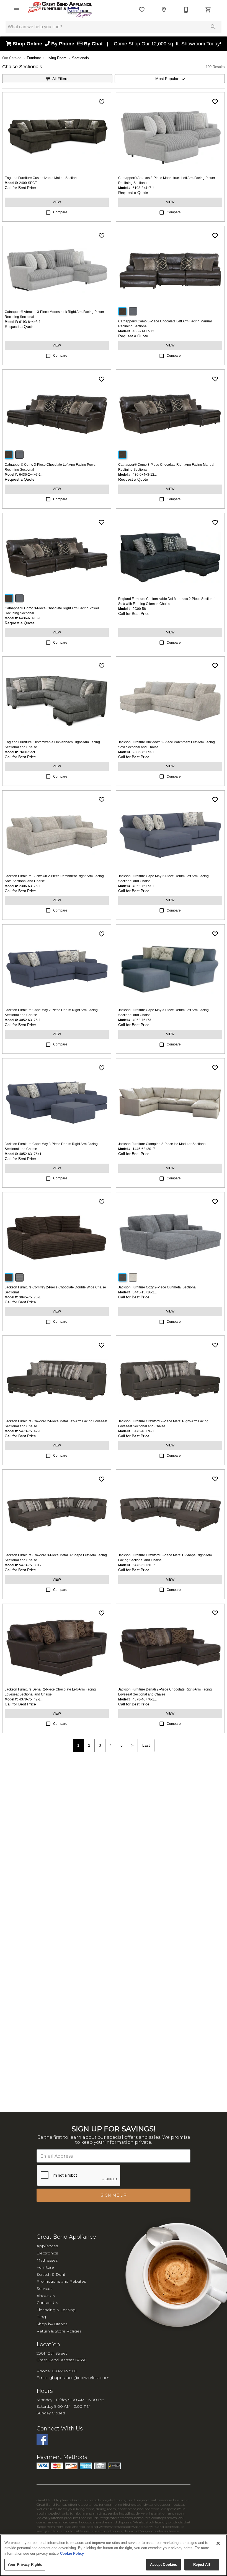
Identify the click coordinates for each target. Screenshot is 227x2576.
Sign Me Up (114, 2195)
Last (146, 1745)
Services (44, 2288)
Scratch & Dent (51, 2274)
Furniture (34, 58)
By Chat (93, 44)
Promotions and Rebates (61, 2281)
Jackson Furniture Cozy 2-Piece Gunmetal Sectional (157, 1287)
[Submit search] (213, 27)
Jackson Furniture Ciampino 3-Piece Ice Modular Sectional (162, 1144)
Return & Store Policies (59, 2331)
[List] (142, 10)
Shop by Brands (52, 2324)
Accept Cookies (164, 2565)
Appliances (47, 2246)
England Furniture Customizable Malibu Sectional (42, 178)
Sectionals (80, 58)
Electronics (47, 2253)
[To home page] (60, 10)
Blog (41, 2317)
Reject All (202, 2565)
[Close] (218, 2543)
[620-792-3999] (186, 10)
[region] (114, 2555)
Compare (60, 212)
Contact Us (47, 2303)
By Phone (63, 44)
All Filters (60, 79)
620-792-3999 (65, 2371)
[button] (17, 10)
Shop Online (28, 44)
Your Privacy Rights (25, 2565)
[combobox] (170, 79)
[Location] (164, 10)
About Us (46, 2296)
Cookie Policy (72, 2553)
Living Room (56, 58)
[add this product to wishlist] (102, 102)
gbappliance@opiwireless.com (79, 2378)
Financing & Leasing (56, 2310)
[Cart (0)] (208, 10)
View (57, 202)
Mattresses (47, 2260)
